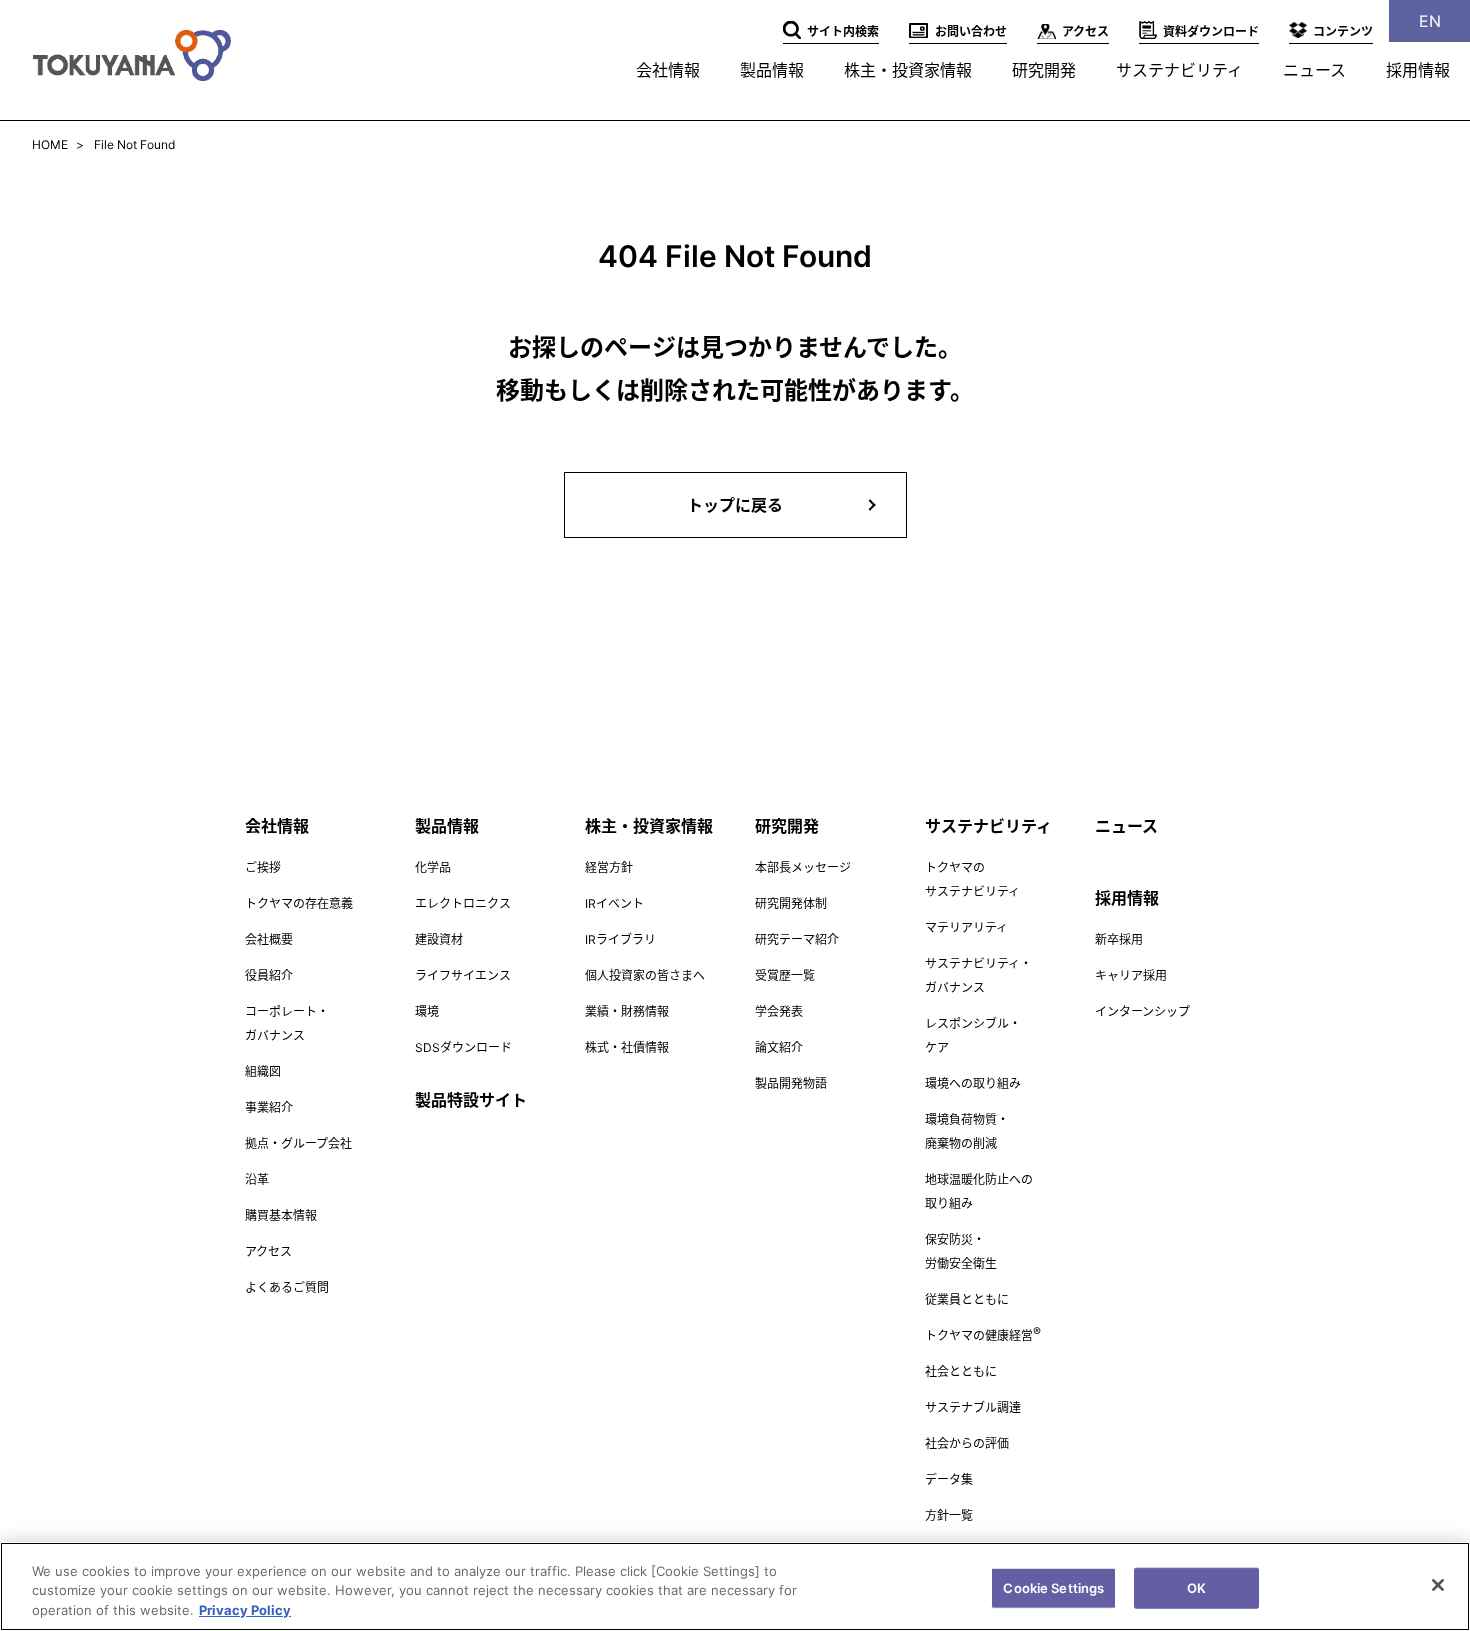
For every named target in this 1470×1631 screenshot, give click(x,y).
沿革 (257, 1179)
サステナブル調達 (973, 1407)
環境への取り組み (973, 1083)
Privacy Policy (245, 1610)
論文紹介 (779, 1047)
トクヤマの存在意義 (299, 903)
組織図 (263, 1071)
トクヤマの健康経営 (983, 1335)
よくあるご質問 (287, 1287)
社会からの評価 (967, 1443)
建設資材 (439, 939)
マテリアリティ (966, 927)
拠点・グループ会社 (298, 1143)
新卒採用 (1119, 939)
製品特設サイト (471, 1100)
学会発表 (779, 1011)
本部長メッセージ (803, 867)
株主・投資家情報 (908, 70)
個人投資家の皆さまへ (645, 975)
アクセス (268, 1251)
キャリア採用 (1131, 975)
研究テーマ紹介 (797, 939)
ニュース (1314, 70)
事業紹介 (269, 1107)
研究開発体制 (791, 903)
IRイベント (614, 903)
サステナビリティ (1179, 70)
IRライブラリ (620, 939)
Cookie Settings (1053, 1587)
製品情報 (772, 70)
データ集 (949, 1479)
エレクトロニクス (463, 903)
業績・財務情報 (627, 1011)
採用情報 (1418, 70)
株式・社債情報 (627, 1047)
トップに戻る (735, 505)
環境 (427, 1011)
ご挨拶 (263, 867)
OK (1196, 1587)
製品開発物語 (791, 1083)
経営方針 (609, 867)
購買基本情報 (281, 1215)
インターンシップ (1142, 1011)
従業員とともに (967, 1299)
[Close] (1438, 1585)
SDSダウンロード (463, 1047)
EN (1430, 21)
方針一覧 (949, 1515)
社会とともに (961, 1371)
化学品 (433, 867)
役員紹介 (269, 975)
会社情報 (668, 70)
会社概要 (269, 939)
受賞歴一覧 (785, 975)
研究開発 (1044, 70)
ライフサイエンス (463, 975)
